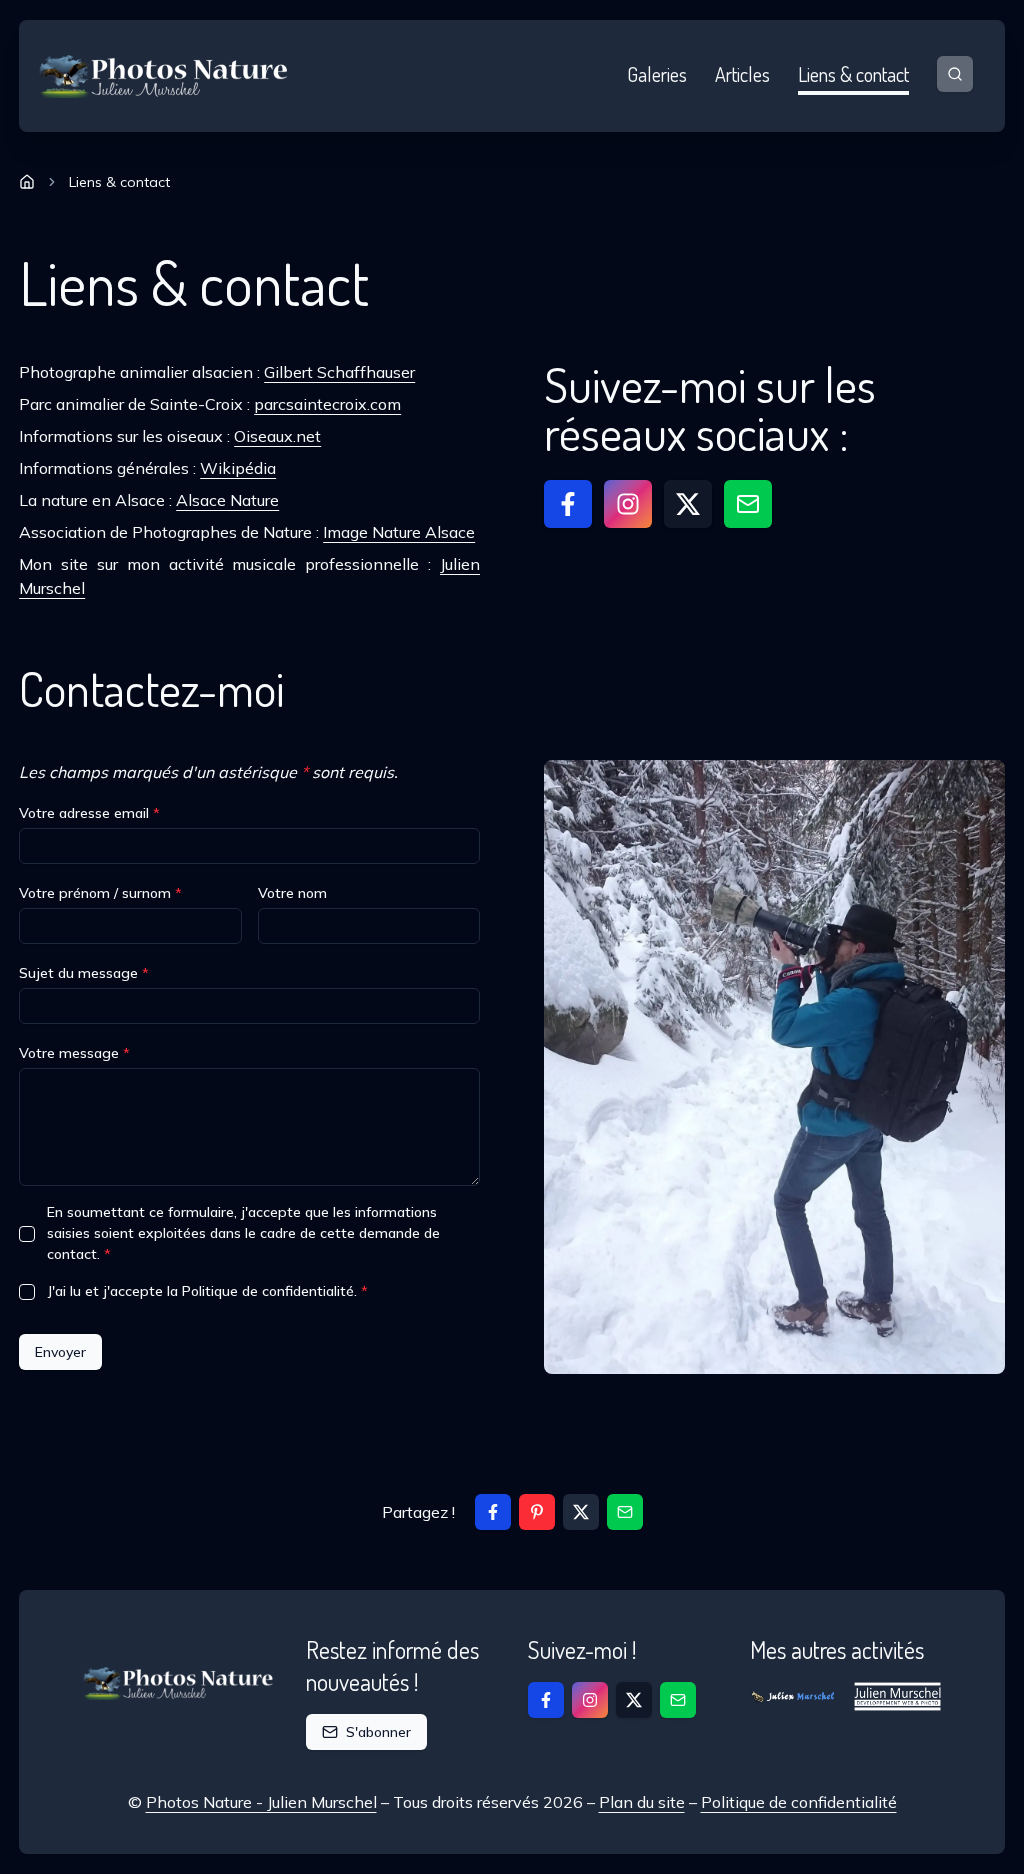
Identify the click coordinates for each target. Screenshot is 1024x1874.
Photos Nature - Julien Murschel (261, 1802)
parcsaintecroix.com (327, 404)
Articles (742, 74)
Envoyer (60, 1352)
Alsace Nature (227, 500)
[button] (568, 504)
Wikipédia (238, 468)
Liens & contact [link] (119, 182)
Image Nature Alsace (399, 532)
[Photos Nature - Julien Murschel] (164, 76)
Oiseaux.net (277, 436)
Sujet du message (84, 973)
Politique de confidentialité (799, 1802)
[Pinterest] (537, 1512)
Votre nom (292, 893)
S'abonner (378, 1732)
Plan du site (642, 1802)
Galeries (657, 74)
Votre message (74, 1053)
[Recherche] (955, 74)
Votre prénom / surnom (100, 893)
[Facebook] (493, 1512)
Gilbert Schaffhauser (339, 372)
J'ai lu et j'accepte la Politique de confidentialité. (207, 1291)
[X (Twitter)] (581, 1512)
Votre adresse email (89, 813)
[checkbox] (27, 1234)
